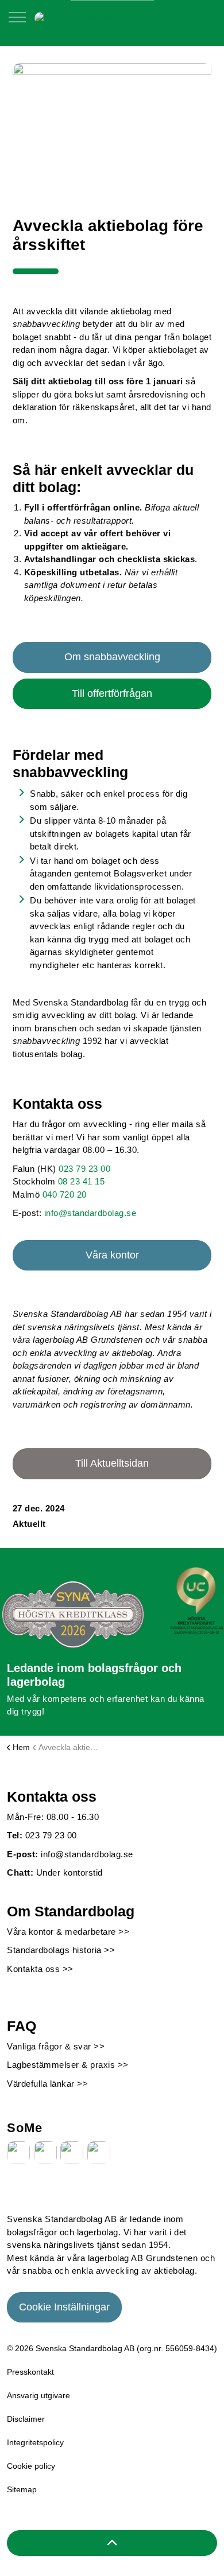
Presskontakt (30, 2372)
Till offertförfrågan (112, 693)
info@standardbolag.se (90, 1213)
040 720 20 (65, 1195)
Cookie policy (31, 2466)
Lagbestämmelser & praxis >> (68, 2065)
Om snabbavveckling (112, 657)
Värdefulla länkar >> (47, 2084)
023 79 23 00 (84, 1169)
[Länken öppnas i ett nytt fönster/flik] (18, 2153)
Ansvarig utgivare (38, 2395)
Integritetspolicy (35, 2442)
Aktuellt (29, 1524)
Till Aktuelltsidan (112, 1463)
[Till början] (112, 2543)
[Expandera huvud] (17, 23)
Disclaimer (26, 2419)
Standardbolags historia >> (61, 1950)
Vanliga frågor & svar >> (56, 2046)
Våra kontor (112, 1255)
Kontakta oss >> (40, 1969)
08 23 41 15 (82, 1181)
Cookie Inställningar (64, 2307)
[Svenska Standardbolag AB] (94, 17)
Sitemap (22, 2489)
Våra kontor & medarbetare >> (68, 1932)
